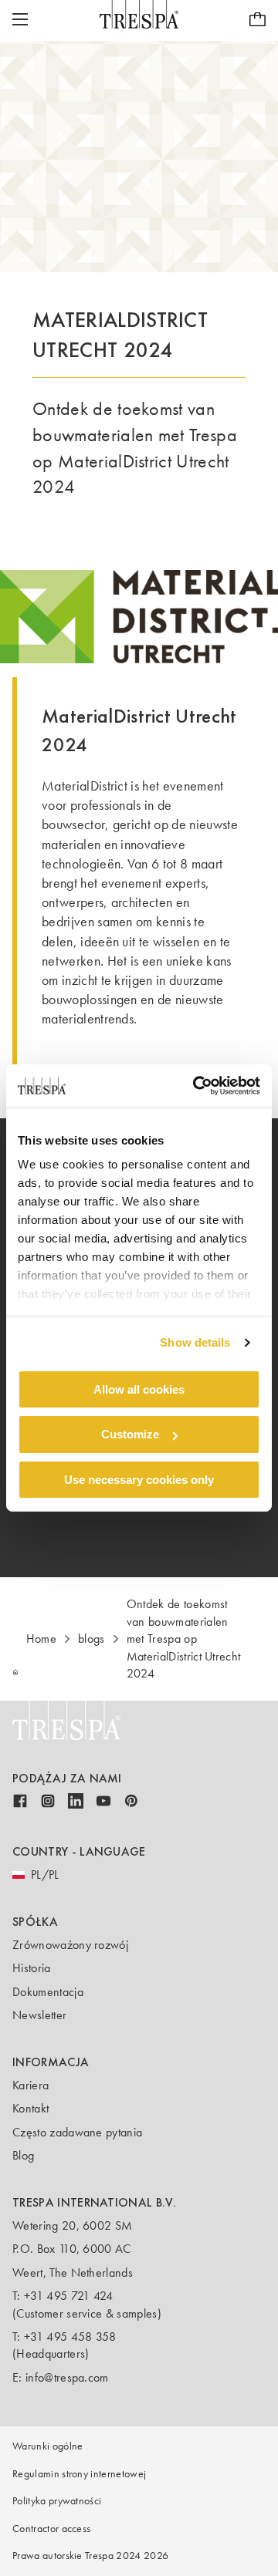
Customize (130, 1434)
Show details (195, 1342)
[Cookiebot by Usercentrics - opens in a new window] (196, 1086)
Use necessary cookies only (139, 1480)
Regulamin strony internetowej (79, 2474)
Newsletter (39, 2015)
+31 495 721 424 (69, 2296)
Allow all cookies (139, 1389)
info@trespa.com (67, 2377)
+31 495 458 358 (70, 2337)
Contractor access (51, 2529)
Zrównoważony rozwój (70, 1945)
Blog (23, 2155)
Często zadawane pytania (77, 2132)
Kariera (31, 2085)
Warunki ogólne (47, 2446)
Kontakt (31, 2108)
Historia (32, 1968)
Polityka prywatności (57, 2501)
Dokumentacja (48, 1992)
